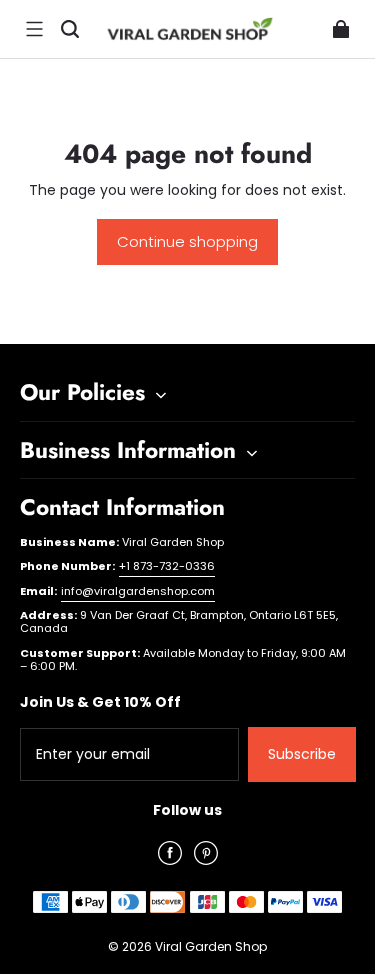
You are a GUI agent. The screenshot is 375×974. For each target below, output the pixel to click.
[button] (34, 29)
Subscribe (302, 754)
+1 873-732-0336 (167, 566)
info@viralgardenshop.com (138, 591)
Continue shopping (187, 241)
